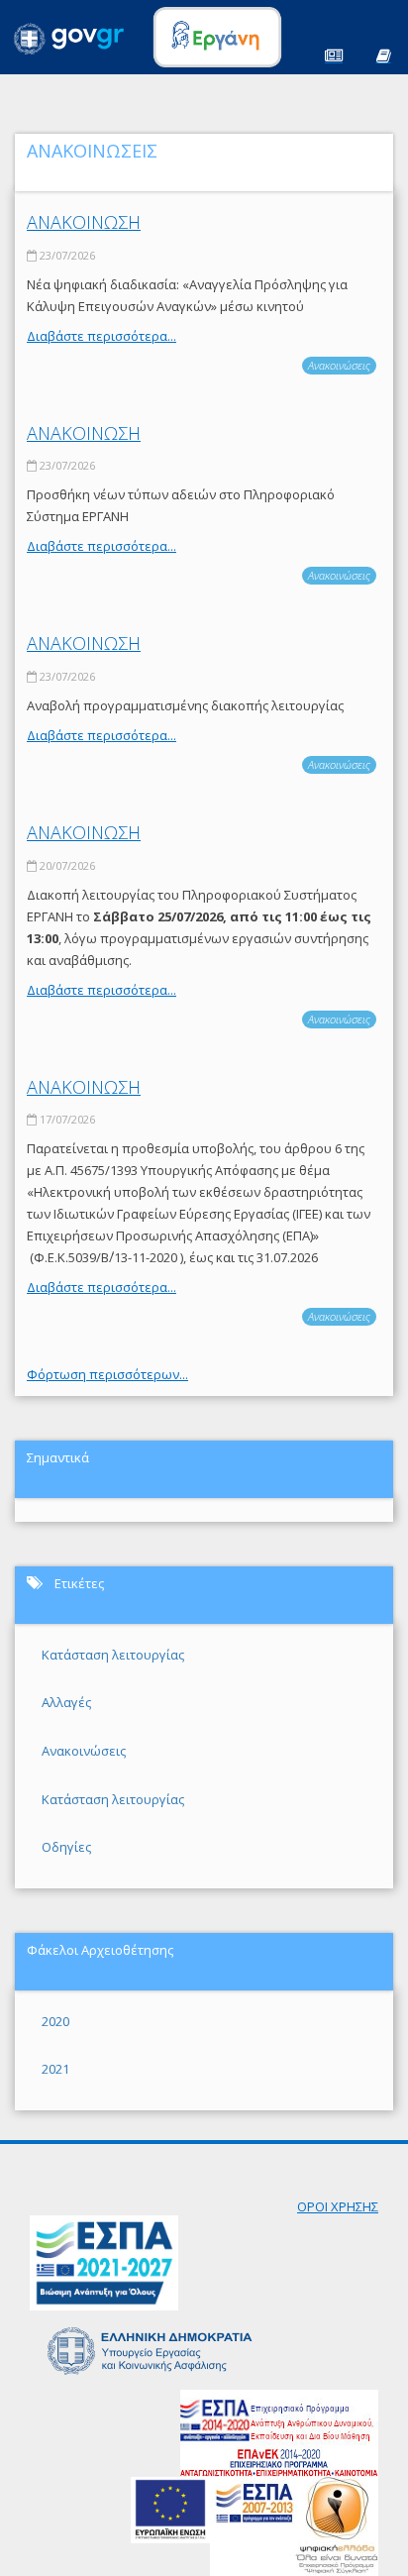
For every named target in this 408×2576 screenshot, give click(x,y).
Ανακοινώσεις (339, 365)
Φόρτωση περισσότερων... (107, 1374)
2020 (55, 2021)
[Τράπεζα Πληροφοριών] (383, 54)
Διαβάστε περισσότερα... (102, 336)
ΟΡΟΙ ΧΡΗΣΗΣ (338, 2206)
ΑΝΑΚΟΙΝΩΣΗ (84, 222)
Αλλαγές (66, 1702)
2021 (55, 2069)
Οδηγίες (66, 1847)
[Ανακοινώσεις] (334, 54)
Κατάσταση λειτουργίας (113, 1655)
